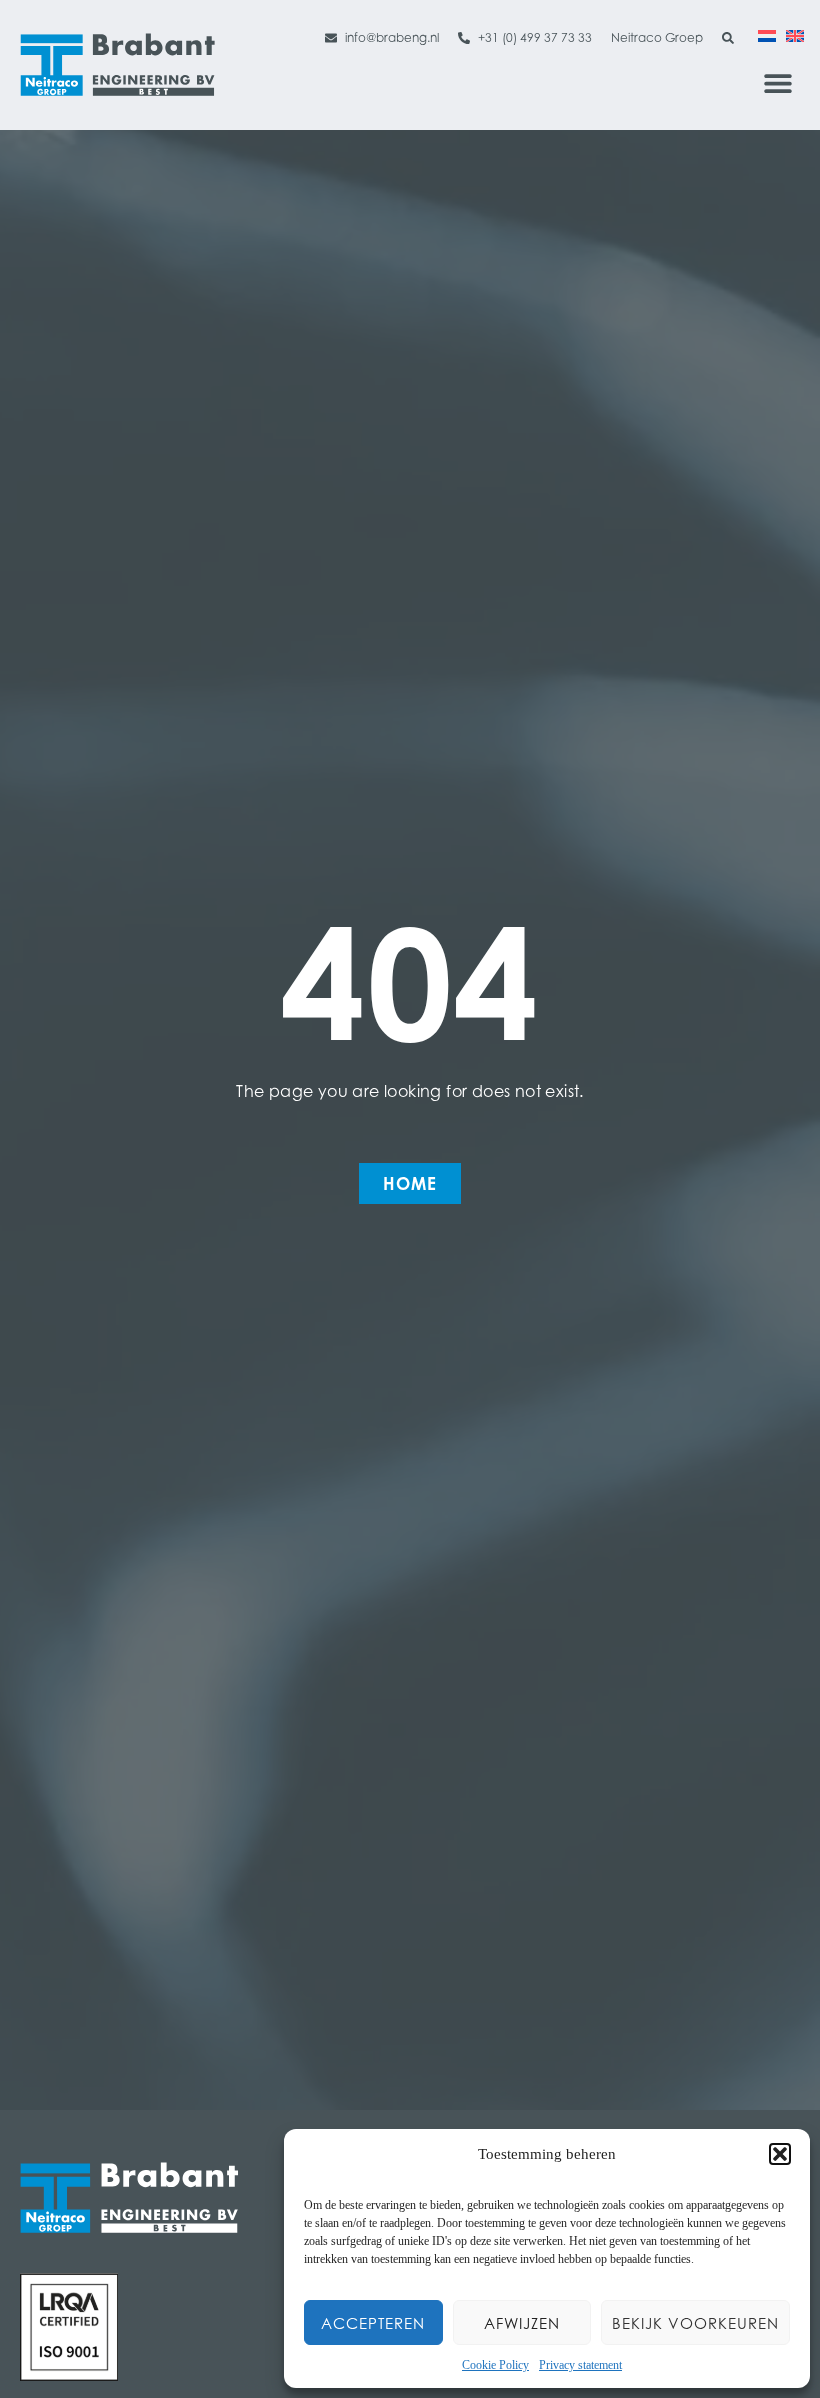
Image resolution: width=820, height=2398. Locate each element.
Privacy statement (580, 2365)
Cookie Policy (495, 2365)
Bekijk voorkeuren (695, 2323)
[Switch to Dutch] (767, 35)
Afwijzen (522, 2323)
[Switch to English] (795, 35)
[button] (780, 2154)
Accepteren (373, 2323)
